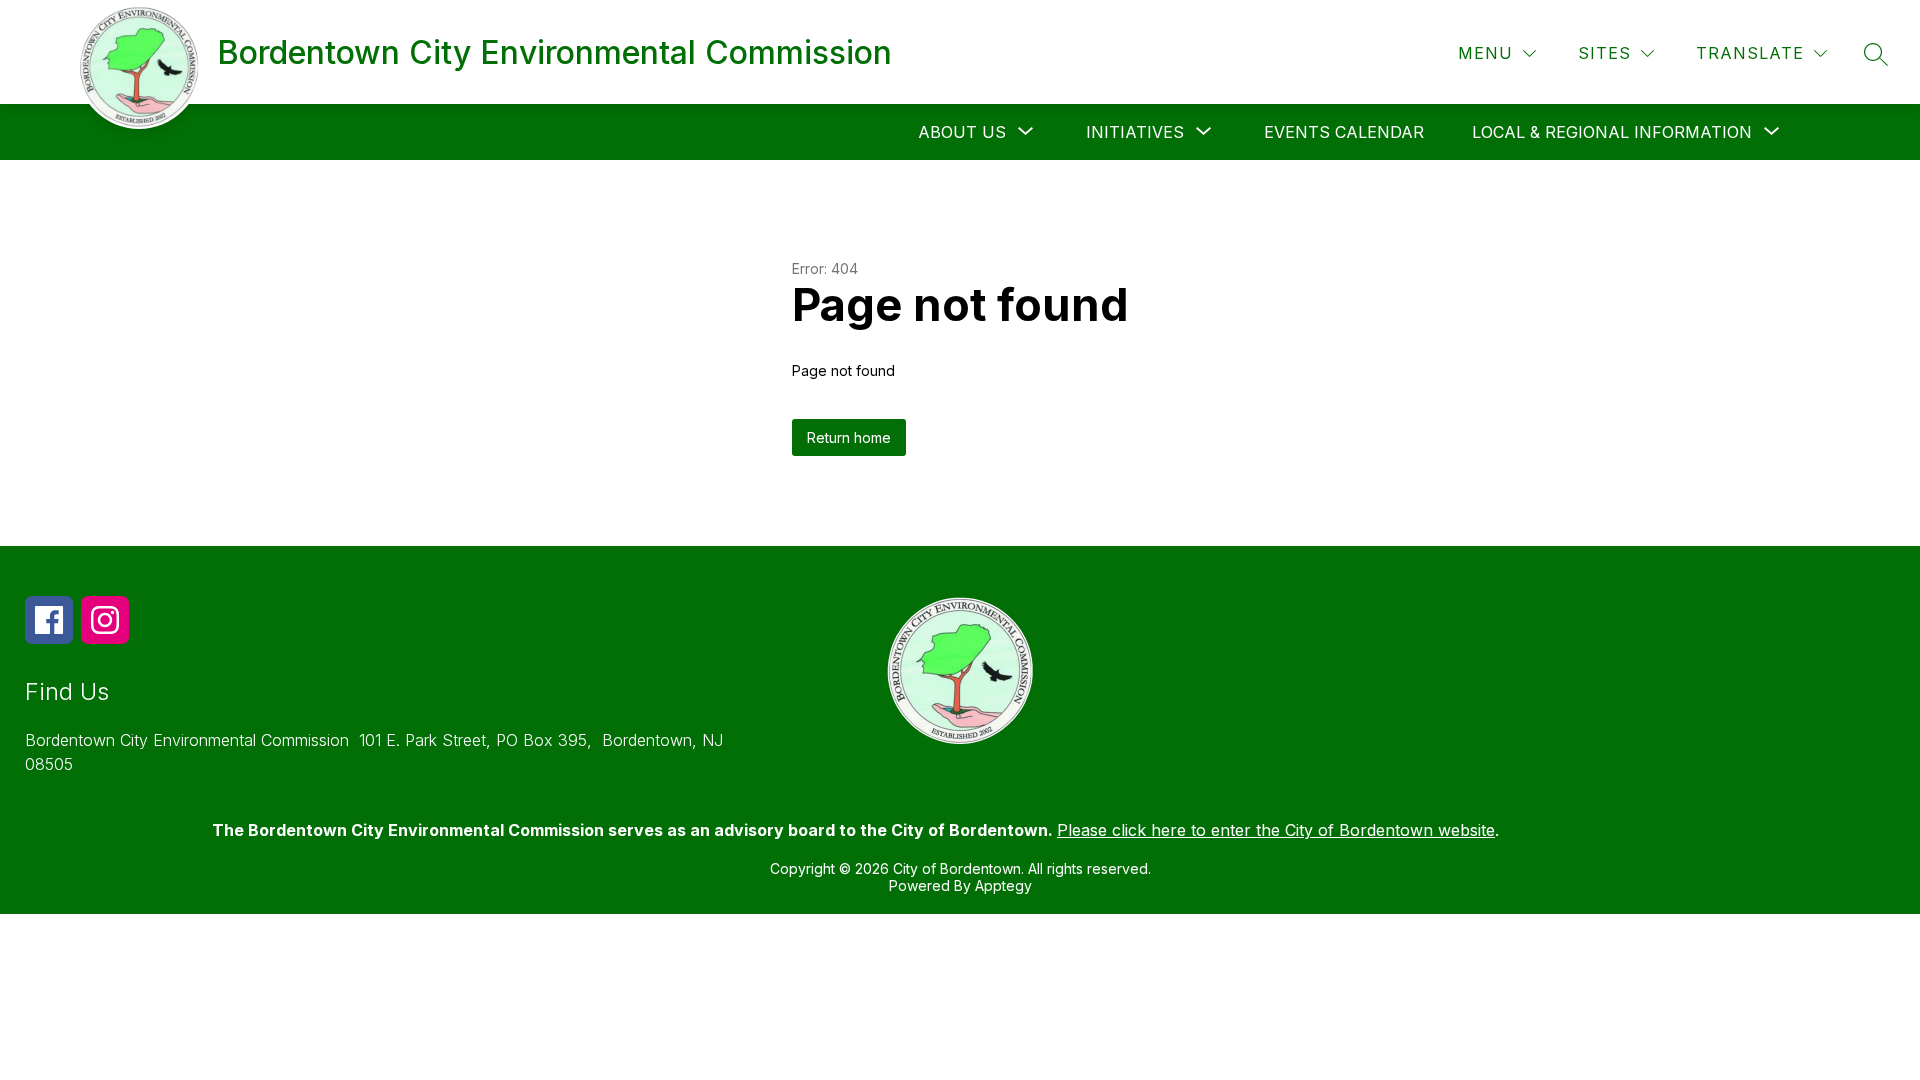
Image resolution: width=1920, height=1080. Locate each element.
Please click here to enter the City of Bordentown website (1276, 830)
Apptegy (1003, 885)
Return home (849, 437)
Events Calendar (1344, 132)
